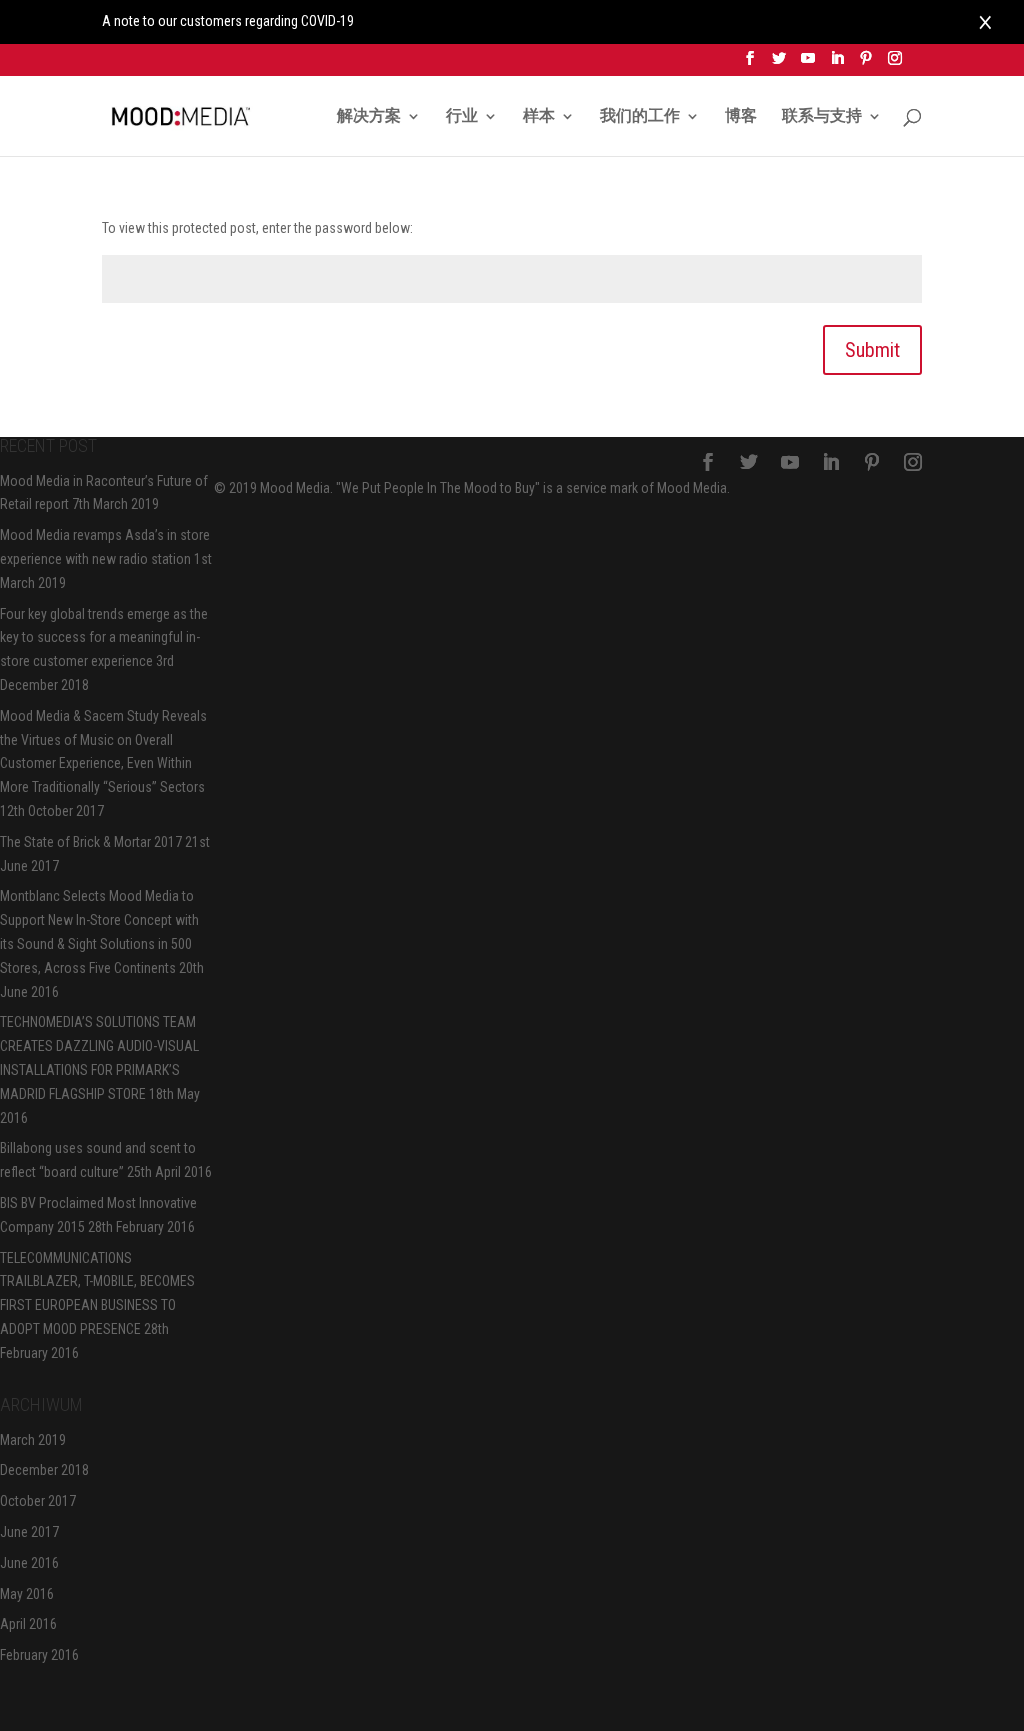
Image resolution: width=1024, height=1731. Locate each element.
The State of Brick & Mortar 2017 (91, 842)
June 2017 (29, 1532)
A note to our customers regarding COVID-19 (228, 21)
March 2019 (33, 1440)
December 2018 (44, 1470)
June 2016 (29, 1563)
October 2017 (38, 1501)
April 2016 (28, 1624)
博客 (741, 117)
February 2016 (39, 1655)
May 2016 (27, 1594)
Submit (872, 350)
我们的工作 (640, 117)
